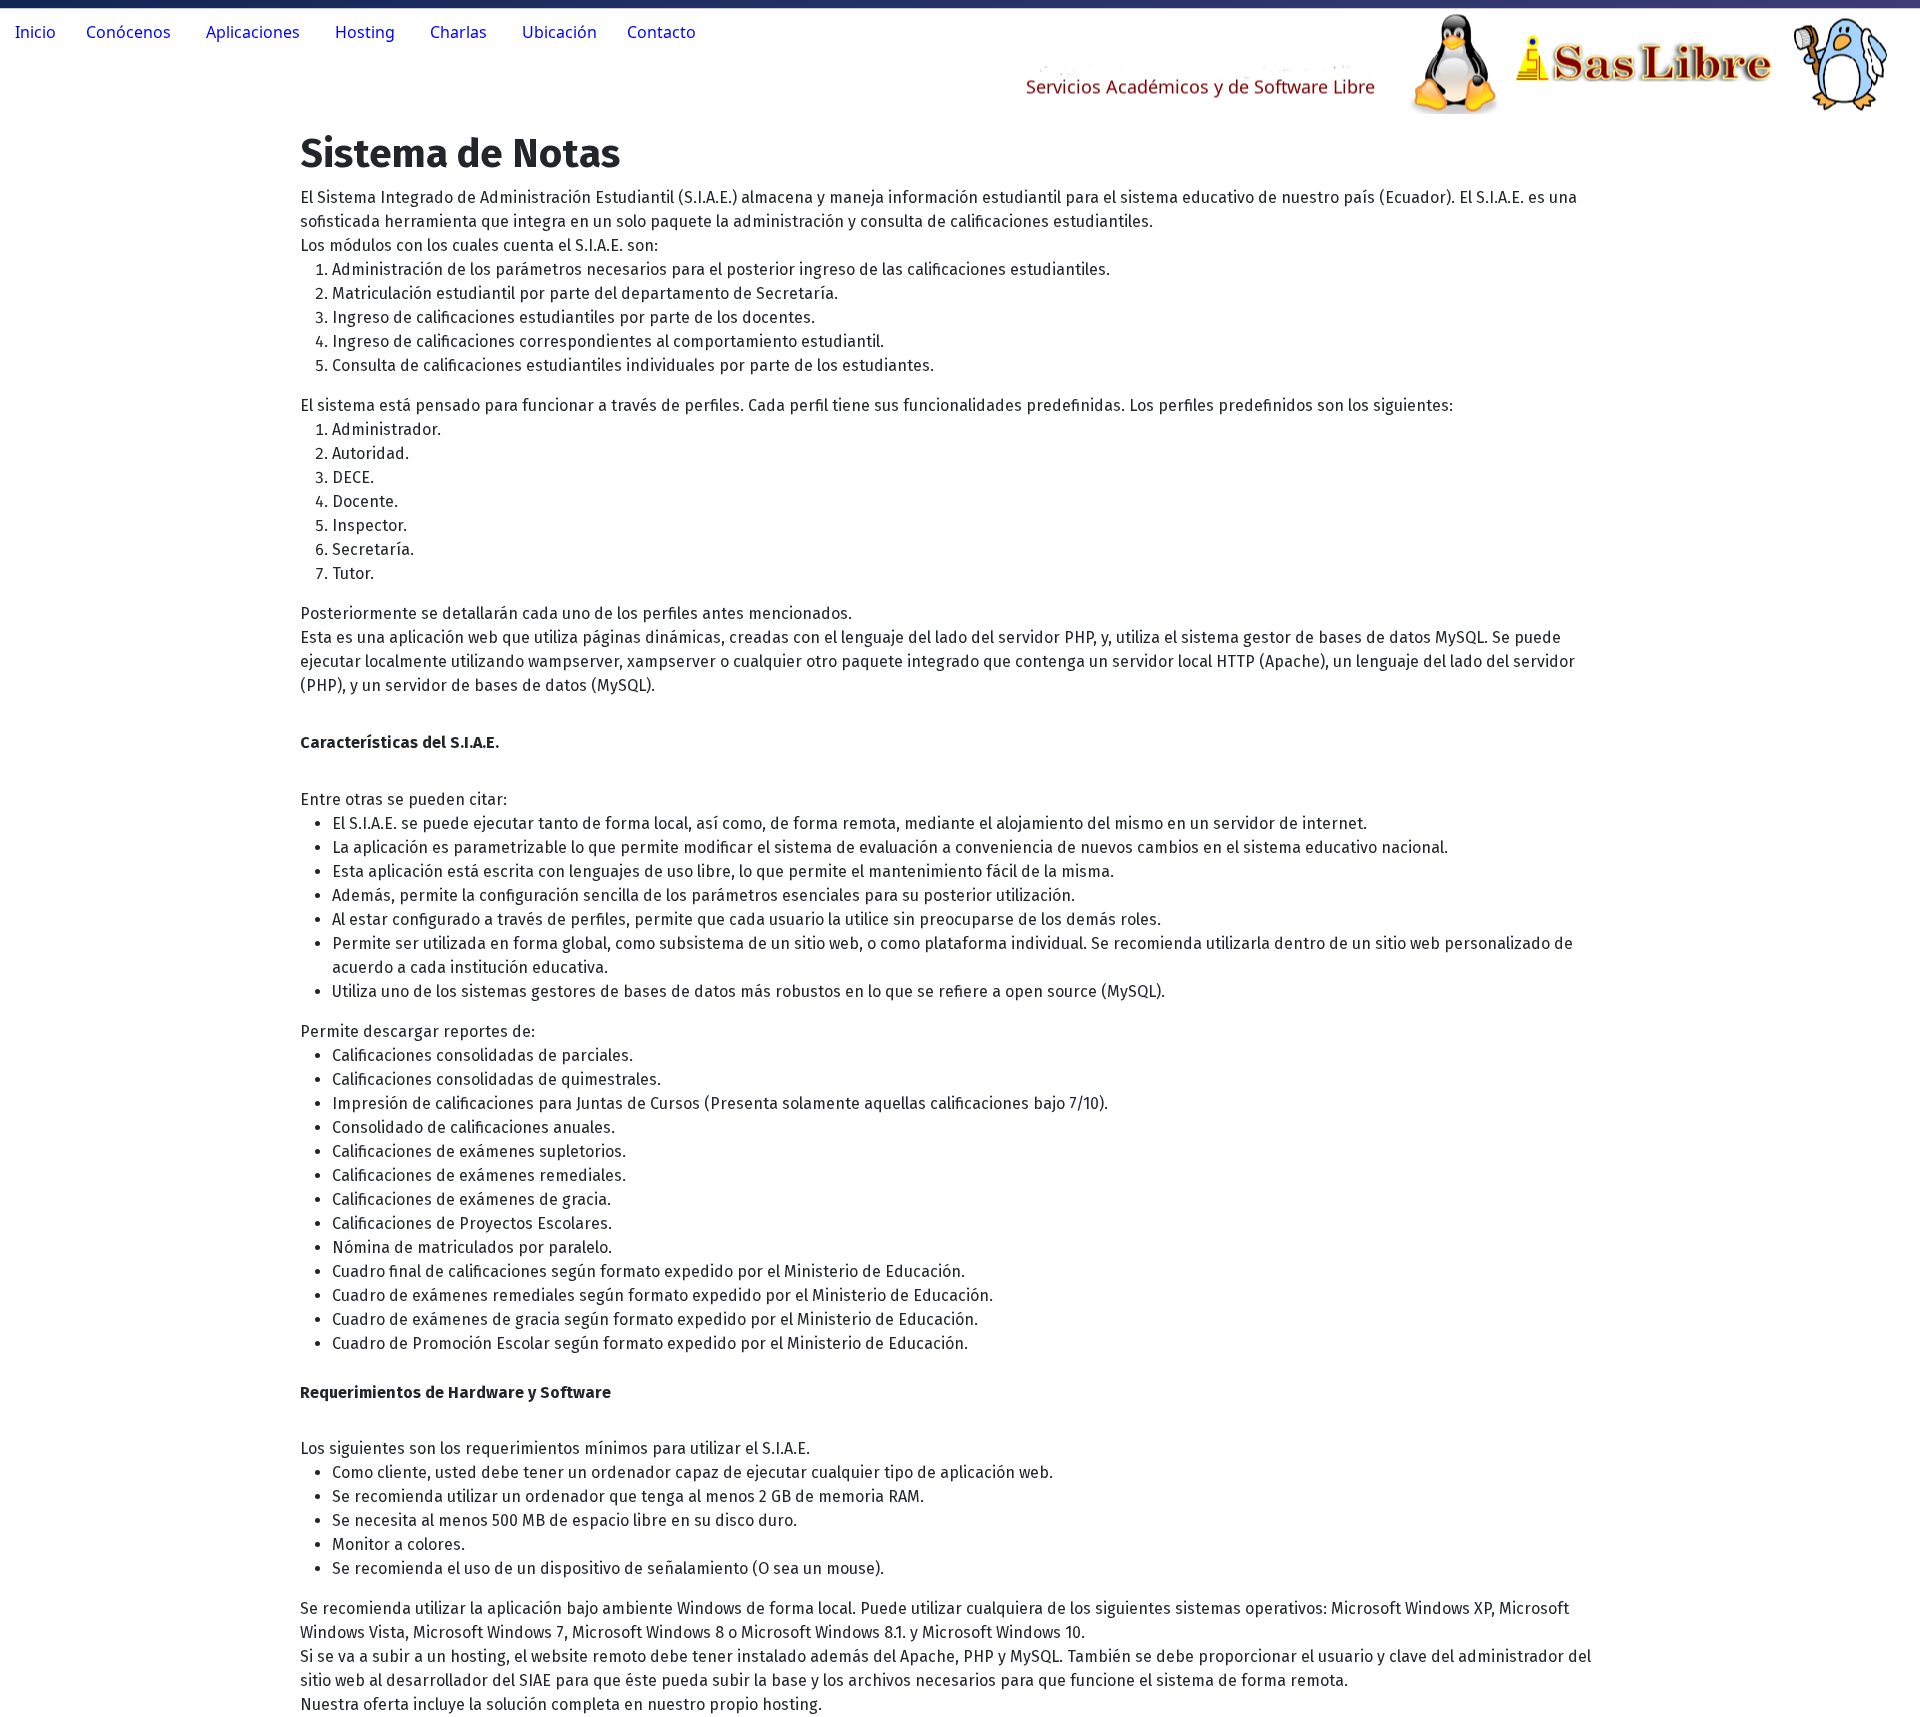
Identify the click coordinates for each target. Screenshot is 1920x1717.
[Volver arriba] (1885, 1680)
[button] (131, 32)
